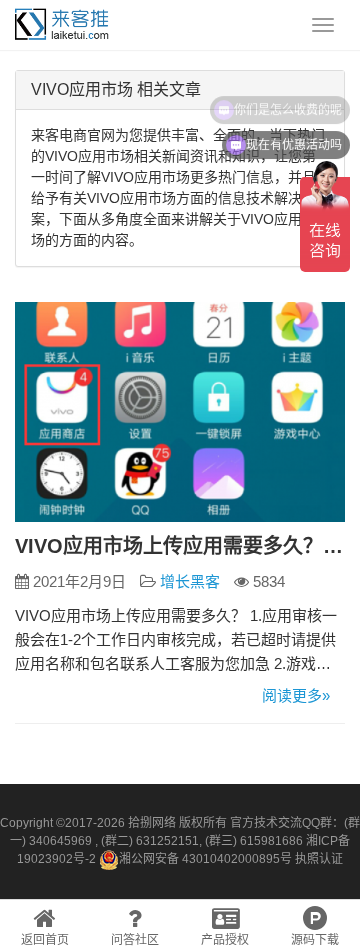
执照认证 (319, 859)
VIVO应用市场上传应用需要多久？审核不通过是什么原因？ (180, 546)
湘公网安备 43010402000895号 (205, 859)
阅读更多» (296, 695)
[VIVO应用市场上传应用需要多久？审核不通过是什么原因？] (180, 412)
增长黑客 (190, 581)
